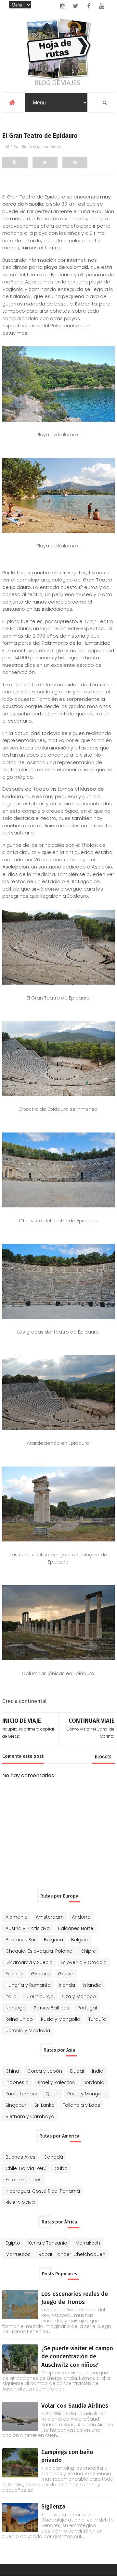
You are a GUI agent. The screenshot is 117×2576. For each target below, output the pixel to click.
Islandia (92, 1985)
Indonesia (17, 2082)
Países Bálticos (52, 2008)
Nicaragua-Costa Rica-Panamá (43, 2191)
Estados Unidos (24, 2180)
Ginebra (40, 1974)
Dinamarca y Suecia (29, 1962)
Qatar (52, 2094)
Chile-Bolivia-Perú (26, 2168)
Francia (14, 1974)
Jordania (94, 2082)
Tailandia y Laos (81, 2105)
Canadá (53, 2157)
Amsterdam (50, 1917)
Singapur (16, 2105)
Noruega (16, 2008)
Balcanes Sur (21, 1940)
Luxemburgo (39, 1996)
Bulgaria (53, 1940)
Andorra (81, 1917)
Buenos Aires (20, 2157)
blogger (103, 1757)
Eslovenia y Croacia (84, 1962)
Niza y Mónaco (79, 1996)
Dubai (77, 2071)
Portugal (87, 2008)
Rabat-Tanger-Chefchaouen (72, 2254)
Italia (11, 1996)
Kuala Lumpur (21, 2094)
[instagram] (63, 6)
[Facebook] (15, 162)
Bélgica (80, 1940)
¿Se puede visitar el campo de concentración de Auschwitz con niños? (77, 2356)
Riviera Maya (20, 2202)
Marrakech (88, 2243)
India (98, 2071)
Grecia (66, 1974)
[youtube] (102, 6)
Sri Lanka (45, 2105)
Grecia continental (46, 147)
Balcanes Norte (76, 1928)
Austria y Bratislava (28, 1928)
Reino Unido (19, 2019)
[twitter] (76, 6)
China (12, 2071)
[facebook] (89, 6)
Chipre (88, 1951)
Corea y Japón (45, 2071)
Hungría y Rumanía (28, 1985)
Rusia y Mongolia (61, 2019)
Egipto (13, 2243)
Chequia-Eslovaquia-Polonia (39, 1951)
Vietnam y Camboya (30, 2116)
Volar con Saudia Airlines (75, 2406)
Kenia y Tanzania (48, 2243)
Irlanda (67, 1985)
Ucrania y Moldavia (28, 2031)
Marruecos (18, 2254)
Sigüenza (53, 2507)
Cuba (61, 2168)
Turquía (97, 2019)
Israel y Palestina (56, 2082)
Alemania (17, 1917)
